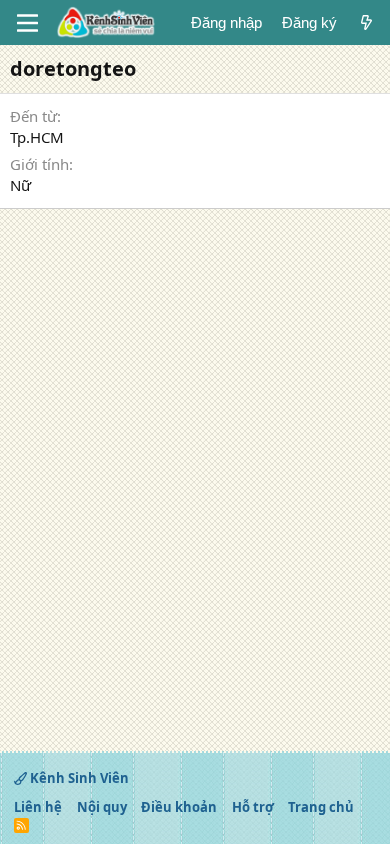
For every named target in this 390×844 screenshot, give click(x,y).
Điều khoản (179, 807)
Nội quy (102, 807)
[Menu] (27, 23)
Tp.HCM (37, 137)
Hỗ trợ (253, 807)
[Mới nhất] (366, 22)
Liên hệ (38, 807)
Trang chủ (321, 807)
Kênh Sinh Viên (78, 778)
